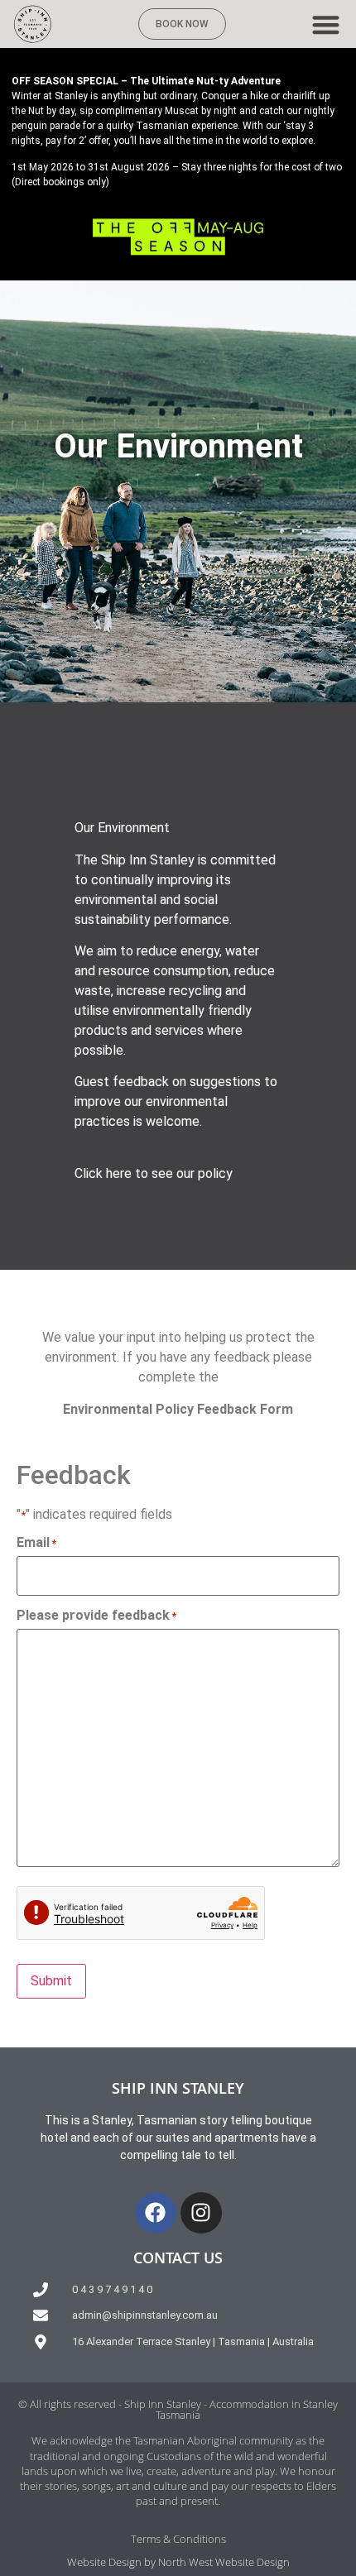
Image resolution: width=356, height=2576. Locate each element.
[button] (327, 24)
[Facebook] (156, 2213)
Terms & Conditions (178, 2539)
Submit (51, 1981)
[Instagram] (201, 2213)
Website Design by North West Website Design (178, 2562)
